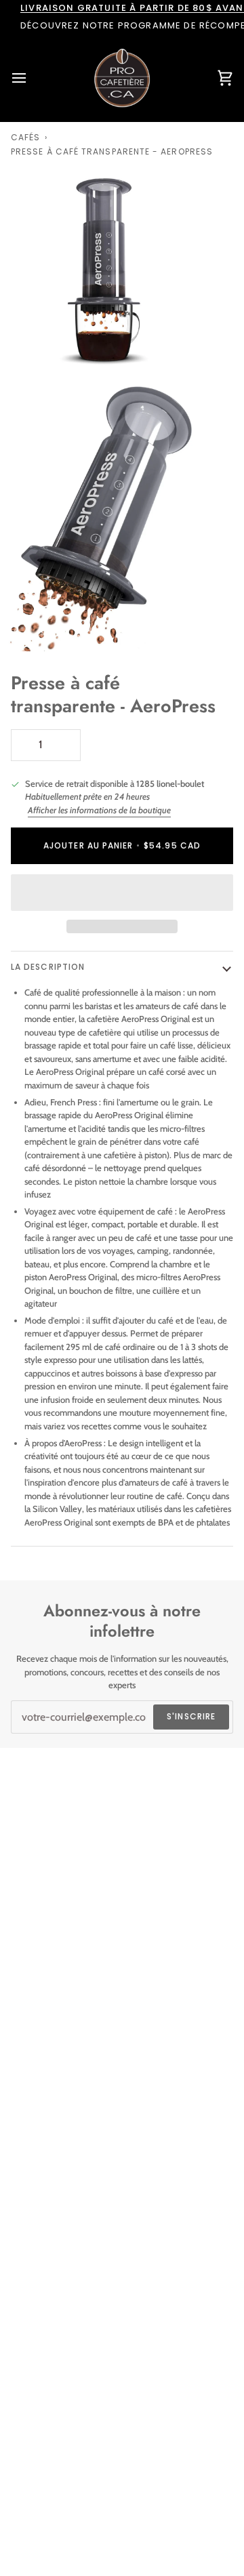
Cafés (25, 137)
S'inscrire (191, 1716)
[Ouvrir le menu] (31, 78)
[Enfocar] (25, 349)
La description (48, 967)
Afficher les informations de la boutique (99, 810)
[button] (122, 893)
